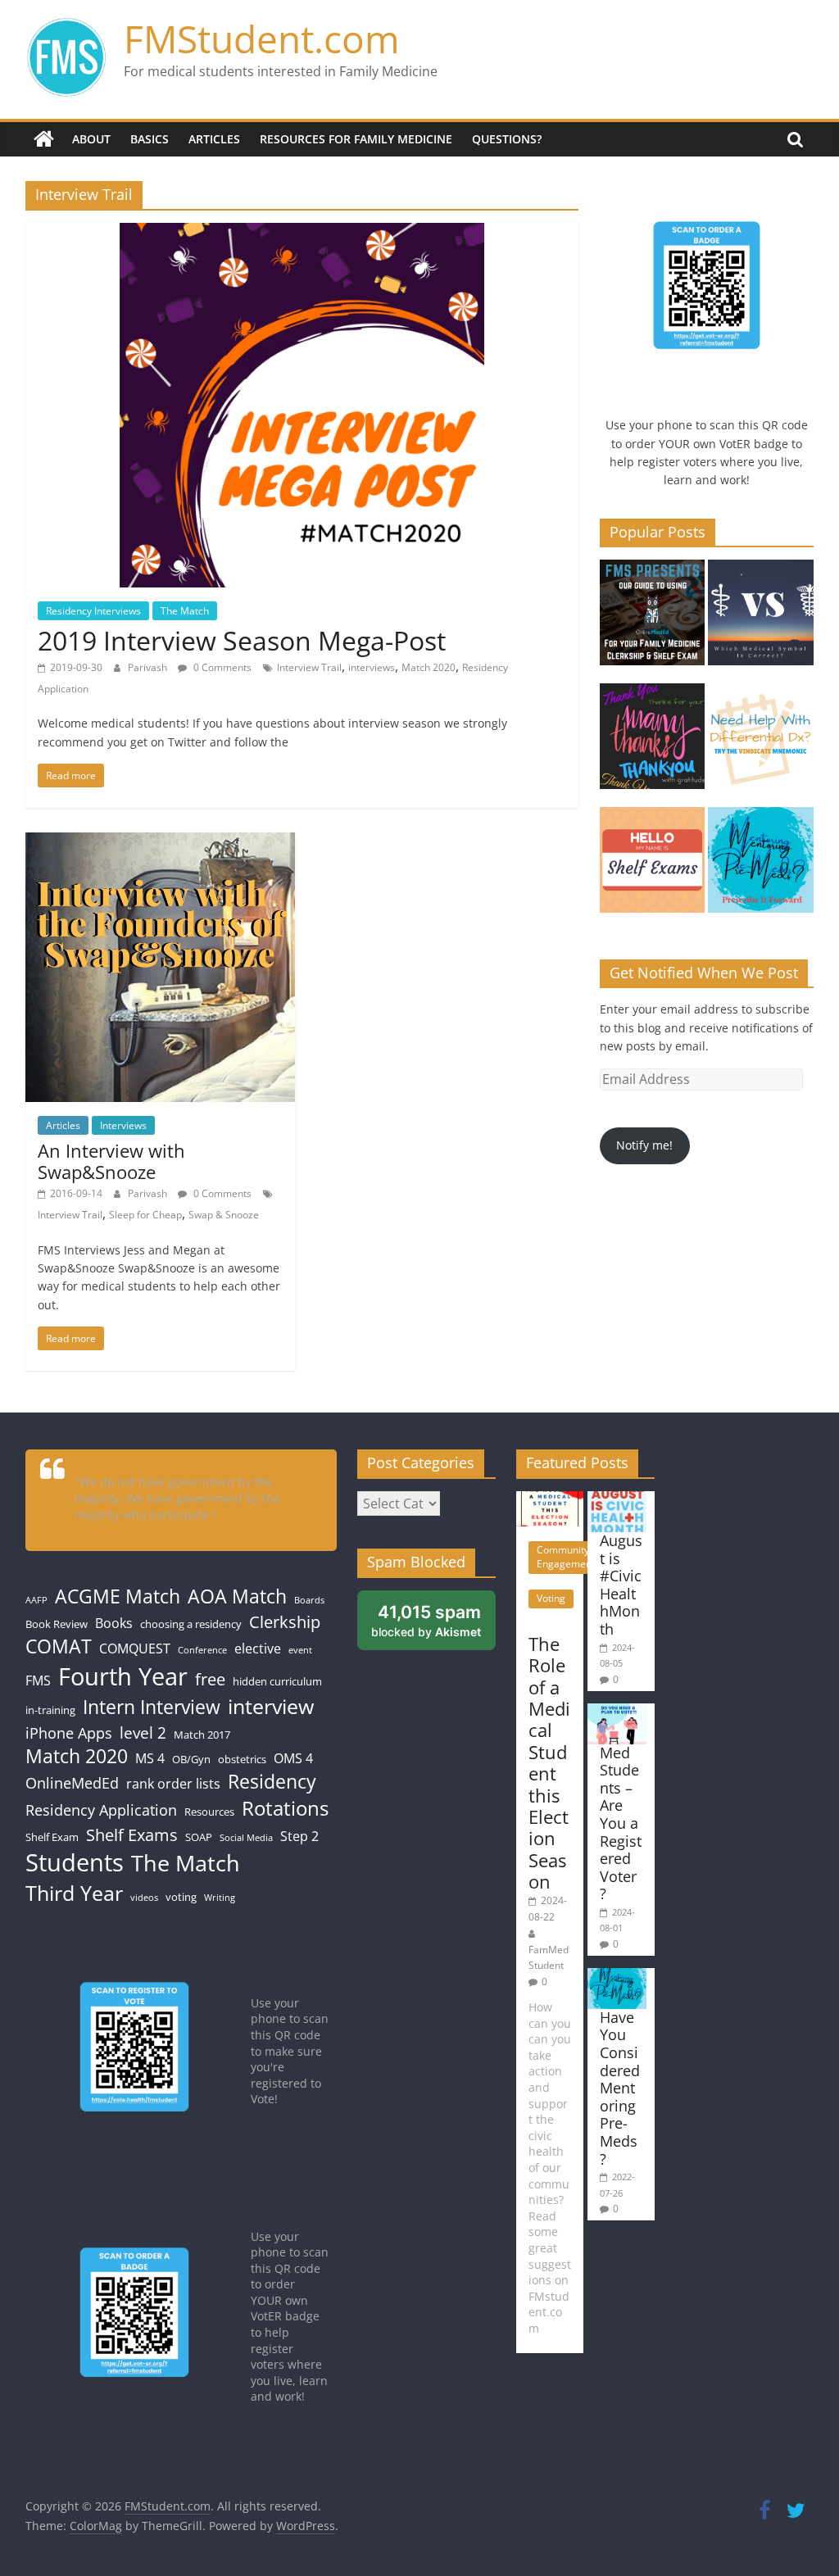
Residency (272, 1782)
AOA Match (237, 1596)
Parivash (149, 667)
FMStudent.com (262, 39)
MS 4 (150, 1758)
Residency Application (101, 1810)
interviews (372, 667)
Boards (309, 1600)
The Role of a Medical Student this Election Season (549, 1762)
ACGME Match (118, 1596)
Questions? (507, 139)
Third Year (74, 1893)
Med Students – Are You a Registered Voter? (621, 1823)
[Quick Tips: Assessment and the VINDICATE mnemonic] (761, 744)
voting (181, 1897)
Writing (220, 1898)
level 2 (143, 1732)
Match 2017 (202, 1735)
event (300, 1650)
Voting (551, 1598)
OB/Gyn (191, 1759)
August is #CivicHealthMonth (621, 1585)
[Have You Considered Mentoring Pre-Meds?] (761, 867)
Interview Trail (309, 667)
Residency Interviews (93, 611)
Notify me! (644, 1145)
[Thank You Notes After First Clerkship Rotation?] (653, 744)
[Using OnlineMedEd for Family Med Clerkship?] (653, 620)
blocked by (433, 1626)
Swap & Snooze (224, 1215)
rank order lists (173, 1784)
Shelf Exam (52, 1837)
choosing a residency (191, 1624)
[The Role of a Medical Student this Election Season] (550, 1499)
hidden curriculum (277, 1681)
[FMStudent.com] (44, 139)
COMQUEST (135, 1649)
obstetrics (242, 1759)
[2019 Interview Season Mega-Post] (302, 233)
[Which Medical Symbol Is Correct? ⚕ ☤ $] (761, 620)
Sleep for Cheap (145, 1215)
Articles (214, 139)
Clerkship (285, 1621)
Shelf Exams (132, 1834)
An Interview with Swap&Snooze (111, 1161)
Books (114, 1623)
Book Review (57, 1624)
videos (144, 1898)
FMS (38, 1680)
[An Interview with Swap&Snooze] (160, 842)
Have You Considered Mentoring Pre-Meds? (620, 2088)
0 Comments (221, 667)
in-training (50, 1710)
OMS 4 (293, 1758)
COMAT (59, 1646)
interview (271, 1706)
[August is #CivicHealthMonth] (617, 1499)
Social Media (246, 1838)
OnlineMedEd (72, 1783)
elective (258, 1649)
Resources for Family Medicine (356, 139)
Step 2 (299, 1836)
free (210, 1679)
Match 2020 (429, 667)
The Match (185, 611)
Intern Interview (152, 1707)
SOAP (199, 1837)
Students (75, 1862)
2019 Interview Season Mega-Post (242, 640)
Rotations (285, 1808)
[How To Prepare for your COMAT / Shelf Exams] (653, 867)
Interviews (123, 1125)
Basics (150, 139)
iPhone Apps (69, 1733)
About (91, 139)
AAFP (36, 1600)
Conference (202, 1650)
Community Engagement (566, 1557)
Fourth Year (123, 1676)
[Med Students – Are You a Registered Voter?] (617, 1711)
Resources (209, 1812)
